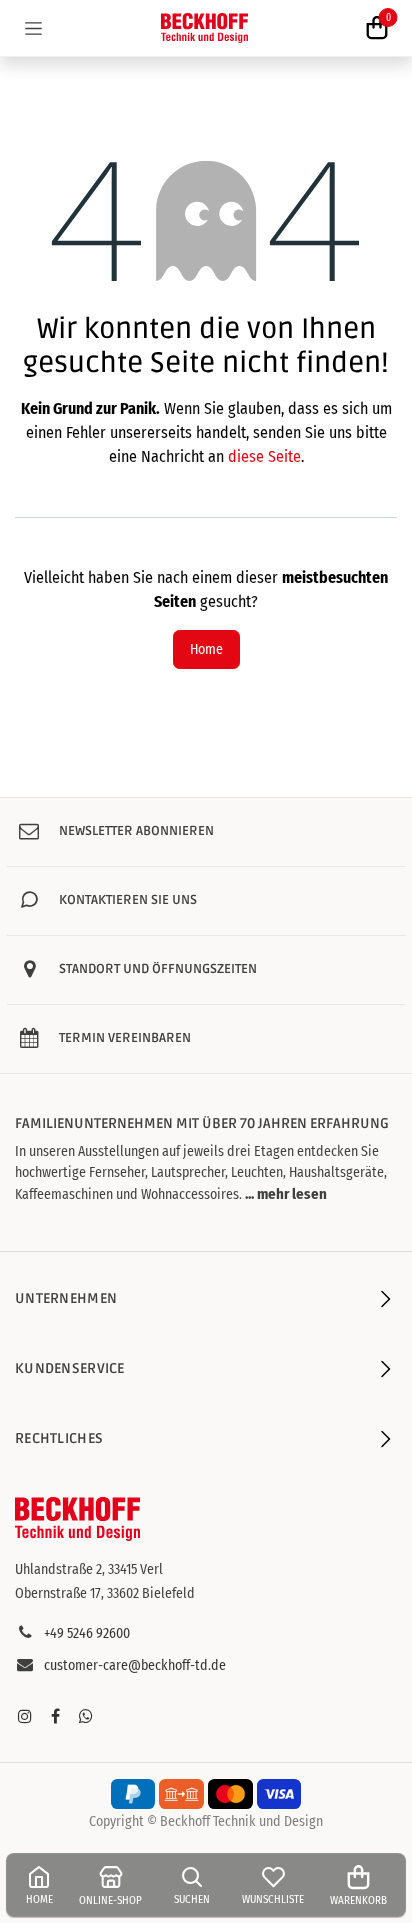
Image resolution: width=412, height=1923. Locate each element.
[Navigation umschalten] (33, 28)
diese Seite (264, 456)
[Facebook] (55, 1716)
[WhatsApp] (86, 1716)
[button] (284, 1194)
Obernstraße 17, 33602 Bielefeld (105, 1593)
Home (206, 649)
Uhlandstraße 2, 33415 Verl (89, 1569)
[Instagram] (25, 1716)
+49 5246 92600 (87, 1633)
